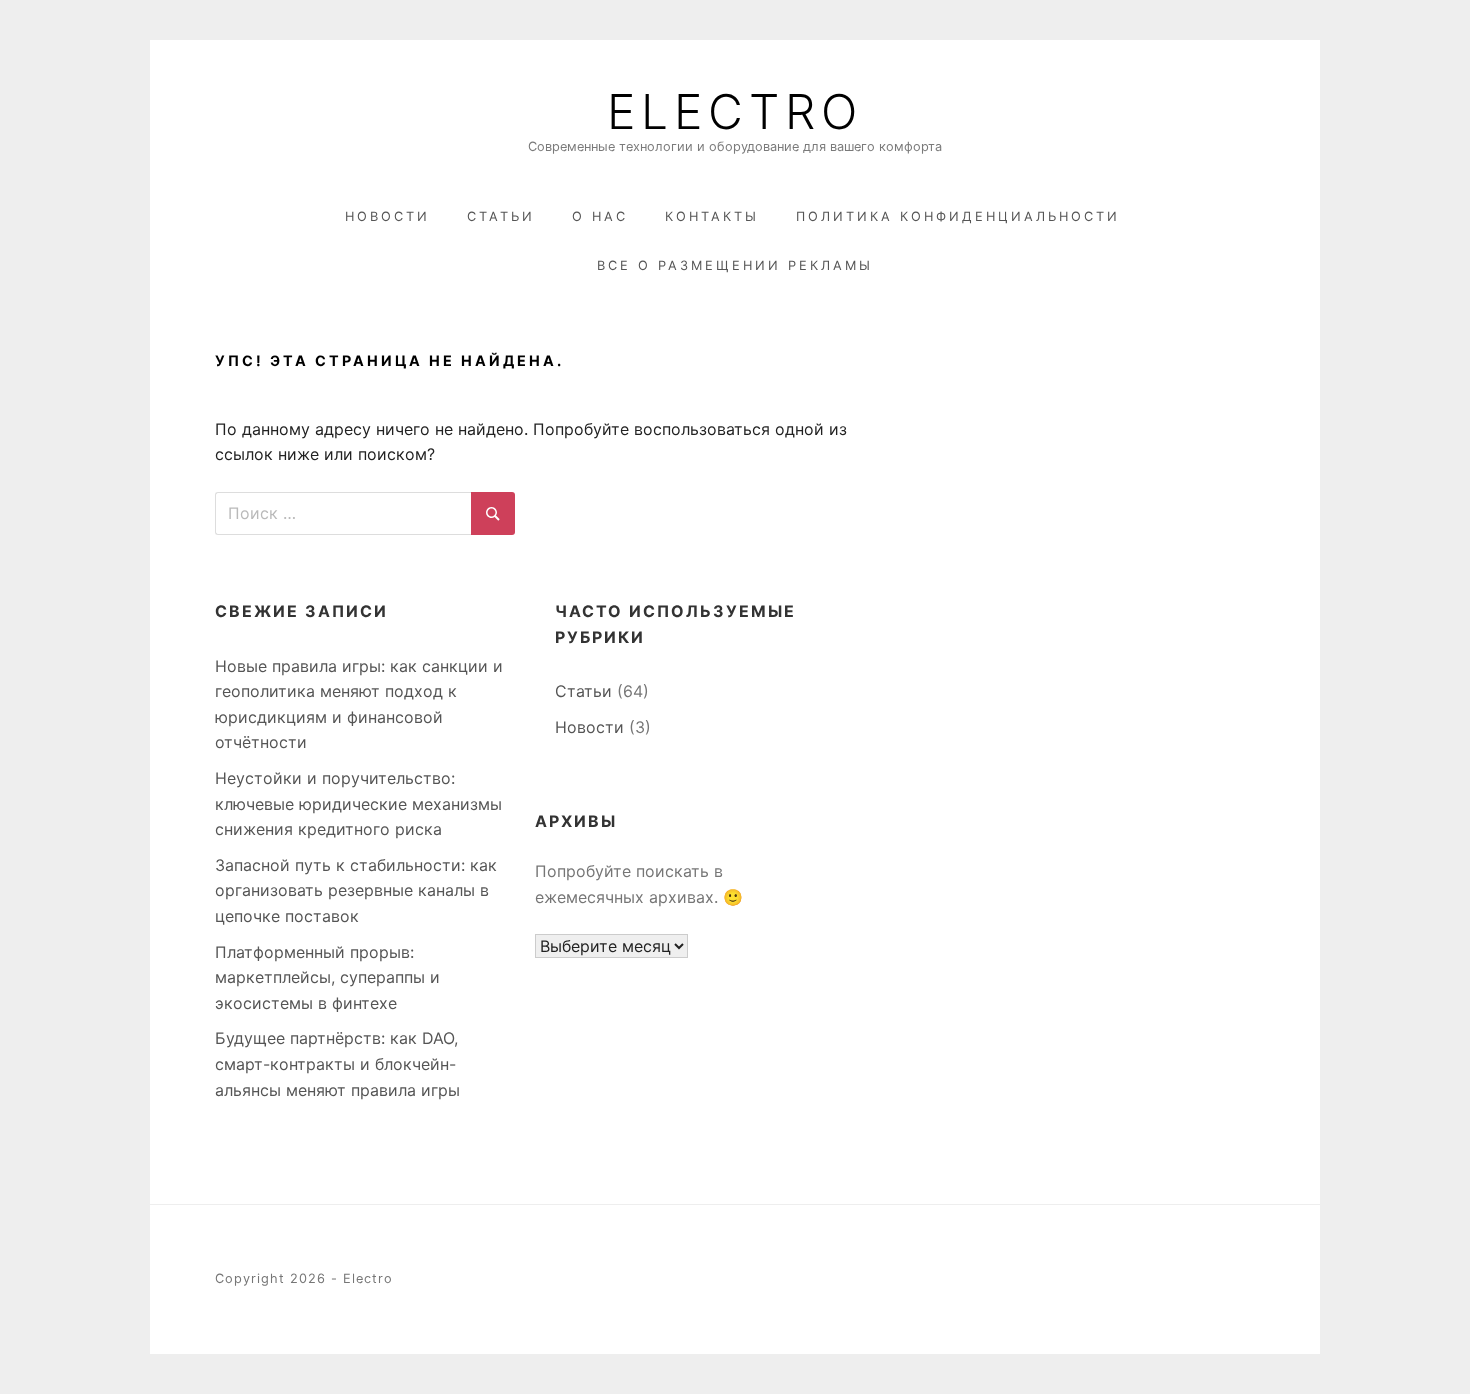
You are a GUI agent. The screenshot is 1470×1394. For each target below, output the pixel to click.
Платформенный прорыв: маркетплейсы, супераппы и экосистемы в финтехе (327, 977)
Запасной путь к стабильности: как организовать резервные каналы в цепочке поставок (356, 890)
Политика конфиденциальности (958, 216)
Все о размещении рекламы (735, 265)
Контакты (712, 216)
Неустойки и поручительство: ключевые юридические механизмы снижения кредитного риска (358, 803)
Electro (735, 112)
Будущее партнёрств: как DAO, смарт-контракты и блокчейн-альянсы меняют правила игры (337, 1063)
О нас (600, 216)
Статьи (501, 216)
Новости (387, 216)
